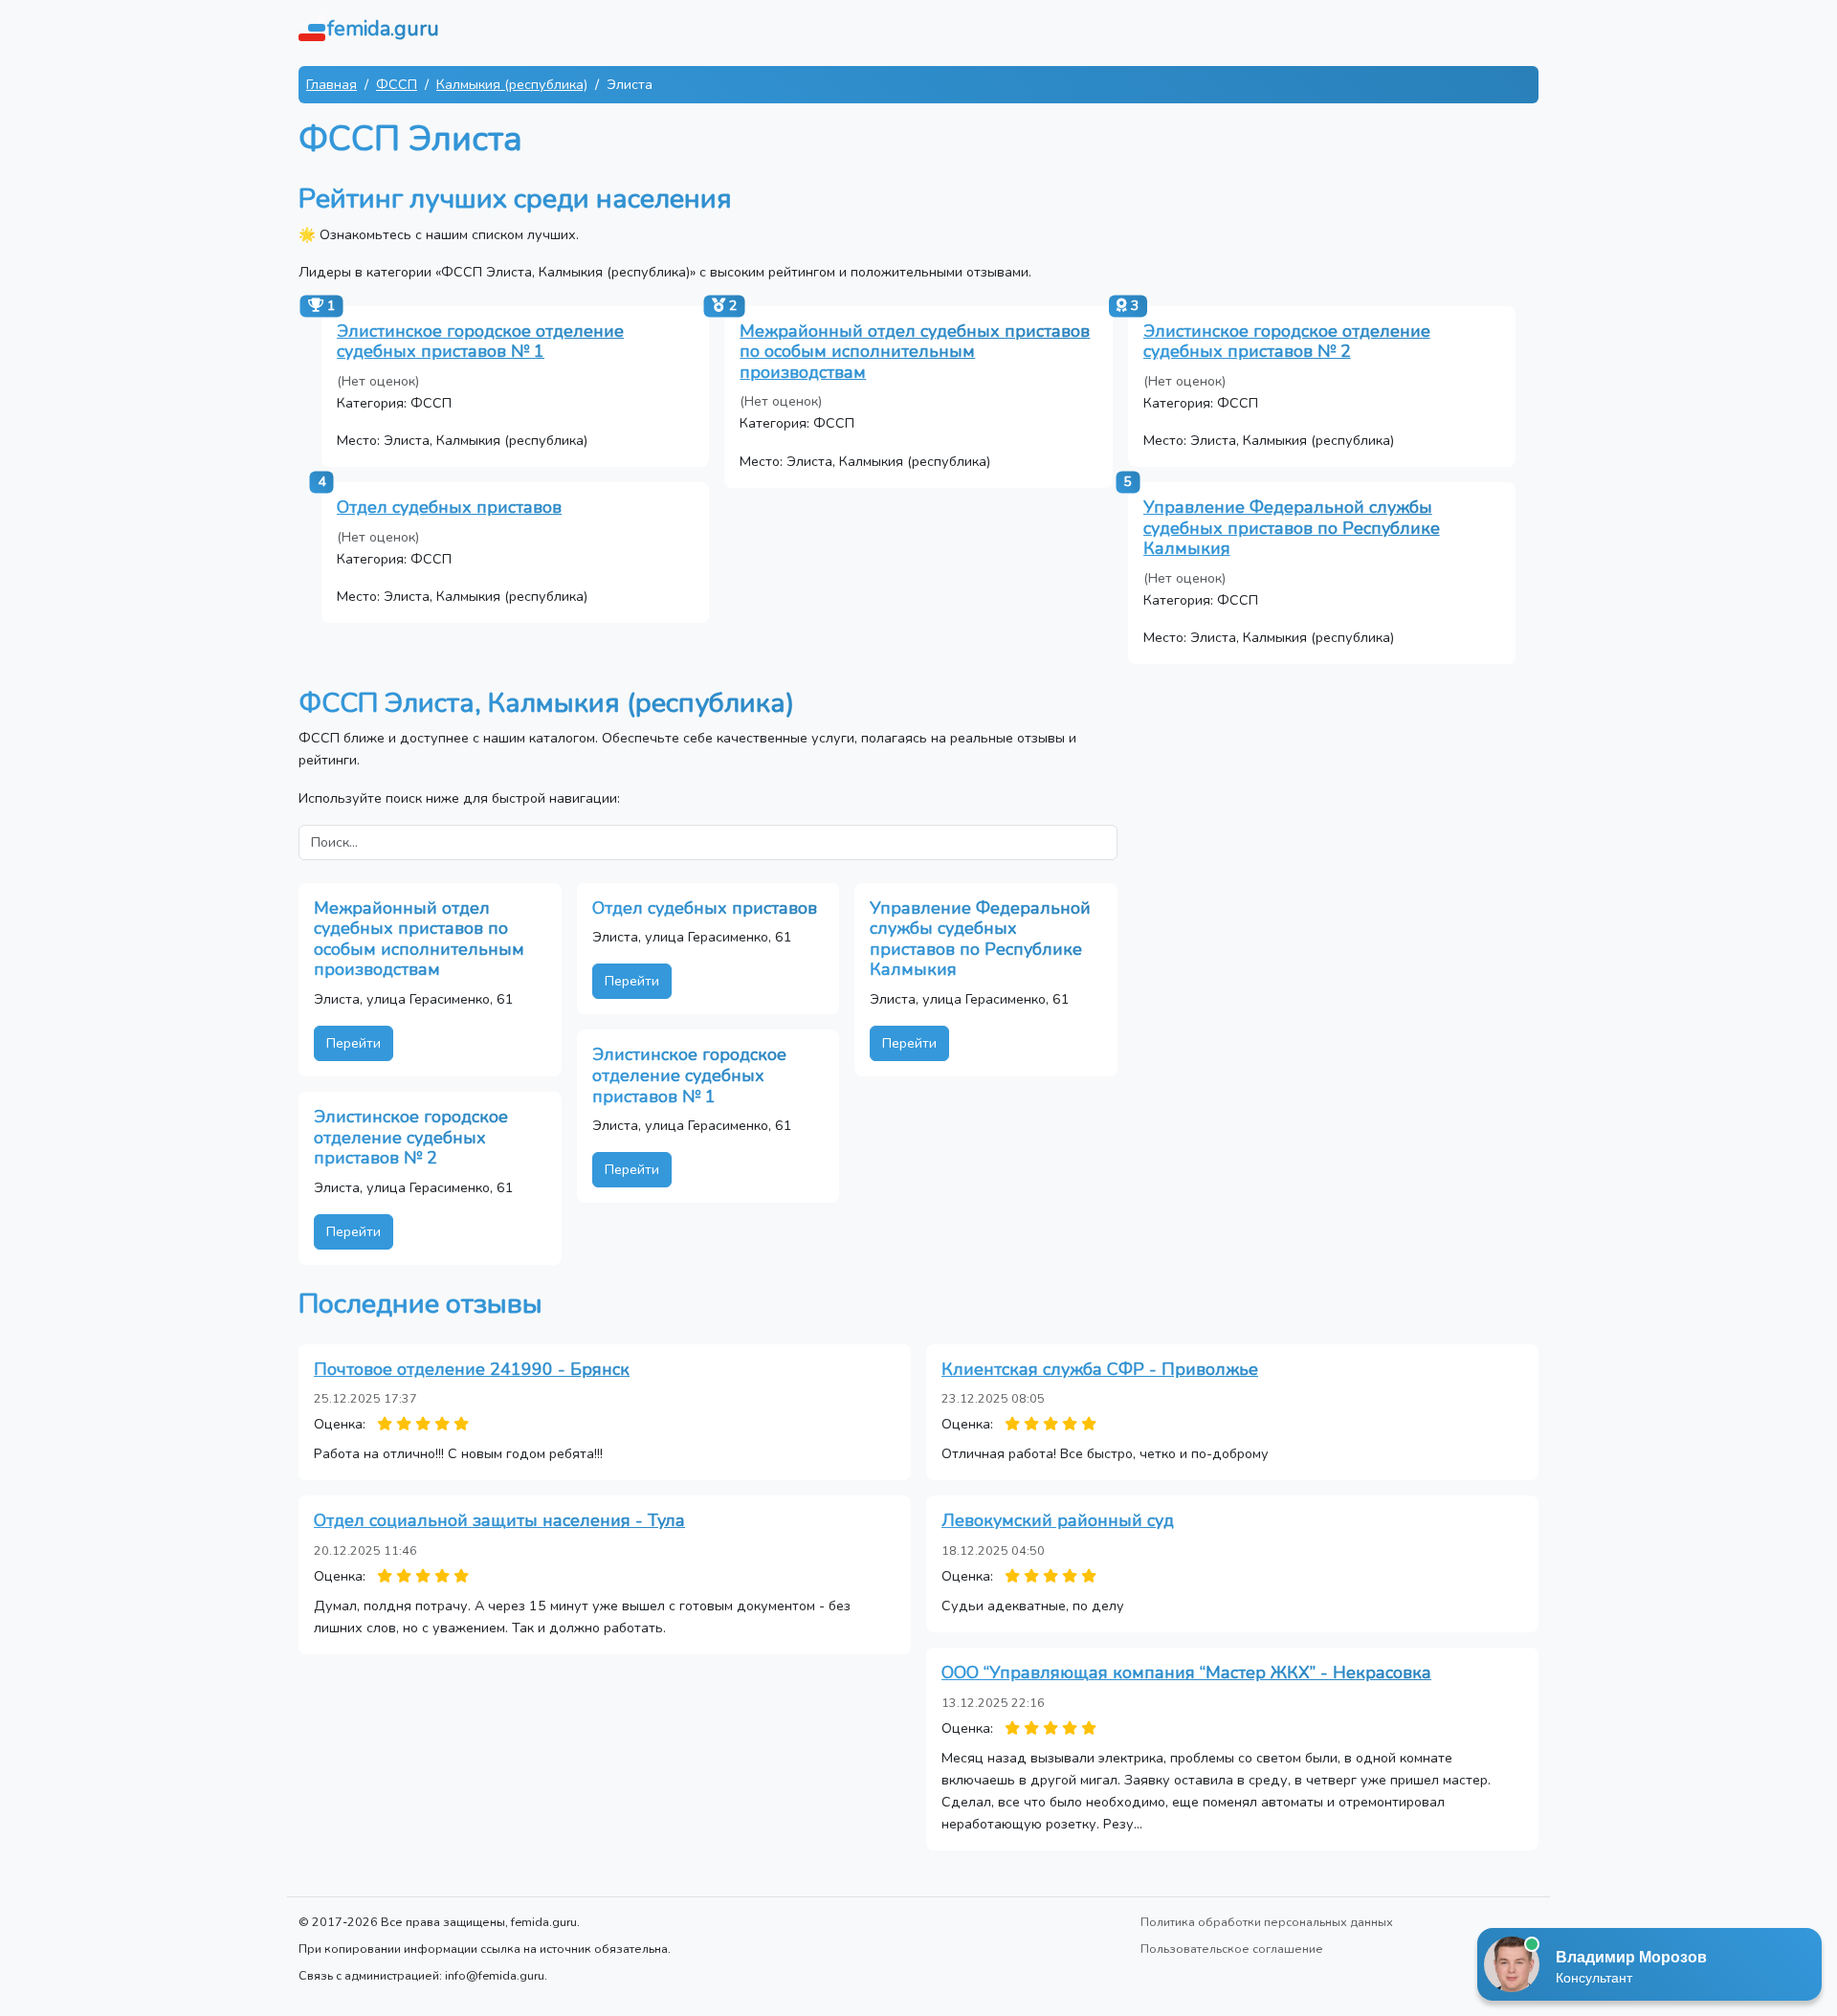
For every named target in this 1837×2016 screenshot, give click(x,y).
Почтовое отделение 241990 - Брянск (472, 1369)
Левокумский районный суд (1058, 1520)
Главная (332, 84)
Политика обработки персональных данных (1267, 1922)
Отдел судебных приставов (449, 507)
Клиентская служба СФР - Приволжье (1100, 1369)
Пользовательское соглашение (1232, 1949)
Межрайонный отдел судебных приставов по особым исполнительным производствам (915, 352)
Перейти (354, 1043)
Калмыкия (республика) (512, 84)
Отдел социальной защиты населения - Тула (499, 1520)
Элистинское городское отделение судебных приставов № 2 (1287, 342)
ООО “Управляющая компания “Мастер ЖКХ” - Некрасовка (1186, 1673)
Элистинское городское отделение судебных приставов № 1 (480, 342)
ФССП (397, 84)
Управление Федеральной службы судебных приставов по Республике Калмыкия (1292, 528)
